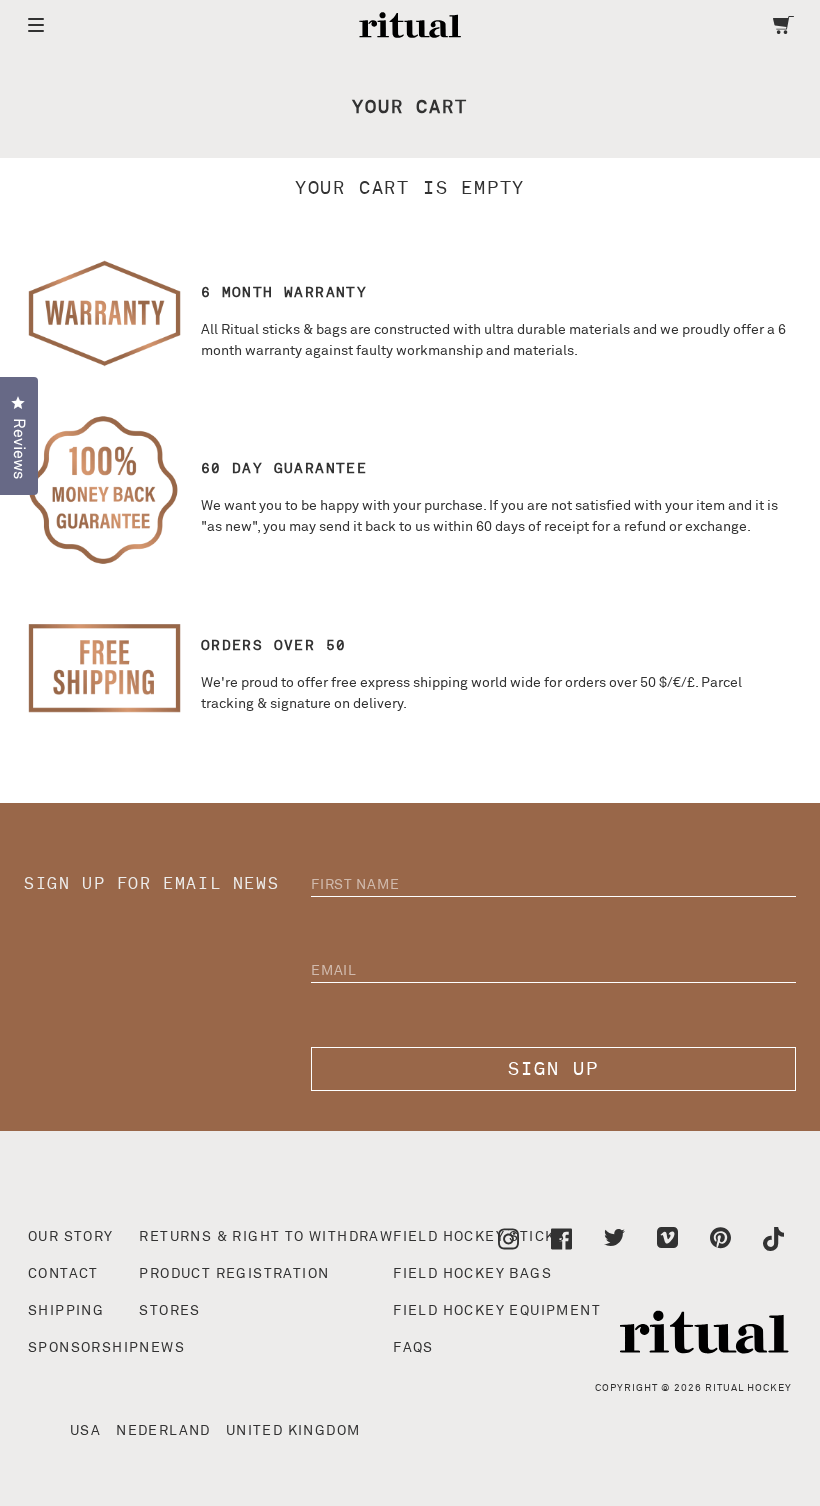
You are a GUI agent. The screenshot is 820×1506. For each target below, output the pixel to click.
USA (85, 1431)
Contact (63, 1274)
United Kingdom (293, 1431)
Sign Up (553, 1069)
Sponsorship (83, 1348)
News (162, 1348)
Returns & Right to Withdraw (266, 1237)
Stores (169, 1311)
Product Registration (234, 1274)
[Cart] (783, 25)
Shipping (66, 1311)
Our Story (71, 1237)
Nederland (163, 1431)
